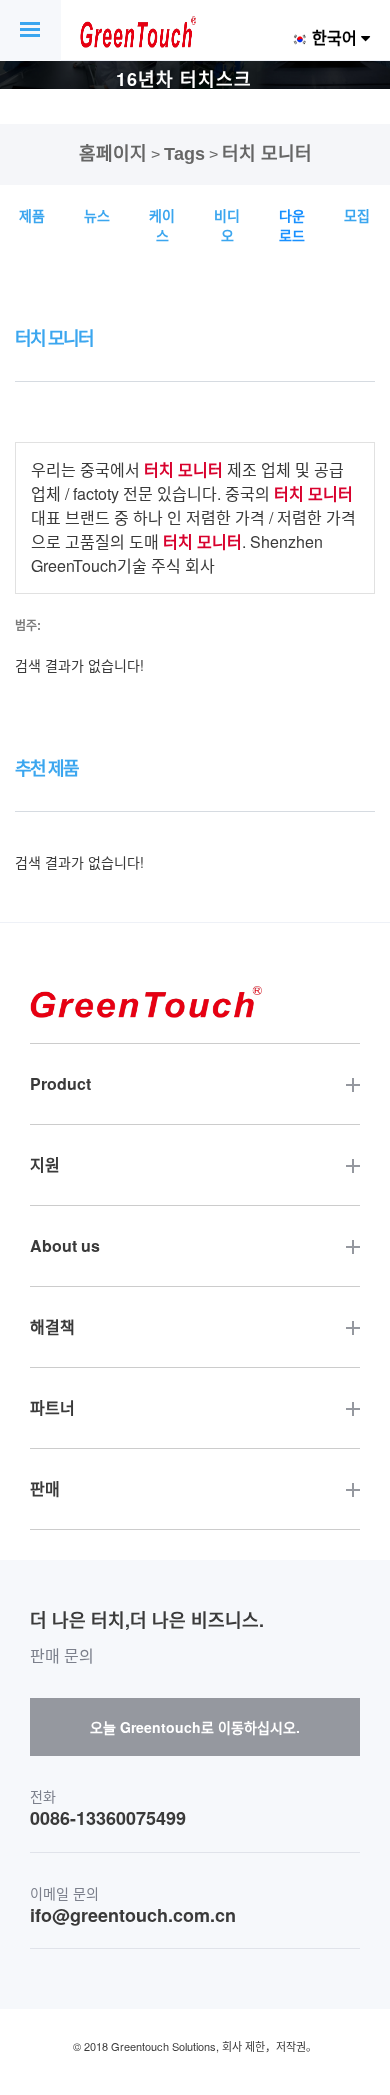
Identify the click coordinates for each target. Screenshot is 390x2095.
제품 (32, 215)
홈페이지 (113, 154)
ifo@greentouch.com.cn (133, 1915)
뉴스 (97, 215)
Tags (184, 154)
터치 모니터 (267, 154)
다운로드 (292, 225)
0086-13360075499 (108, 1818)
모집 (357, 215)
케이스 (162, 225)
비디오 (227, 225)
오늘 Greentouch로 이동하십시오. (195, 1727)
